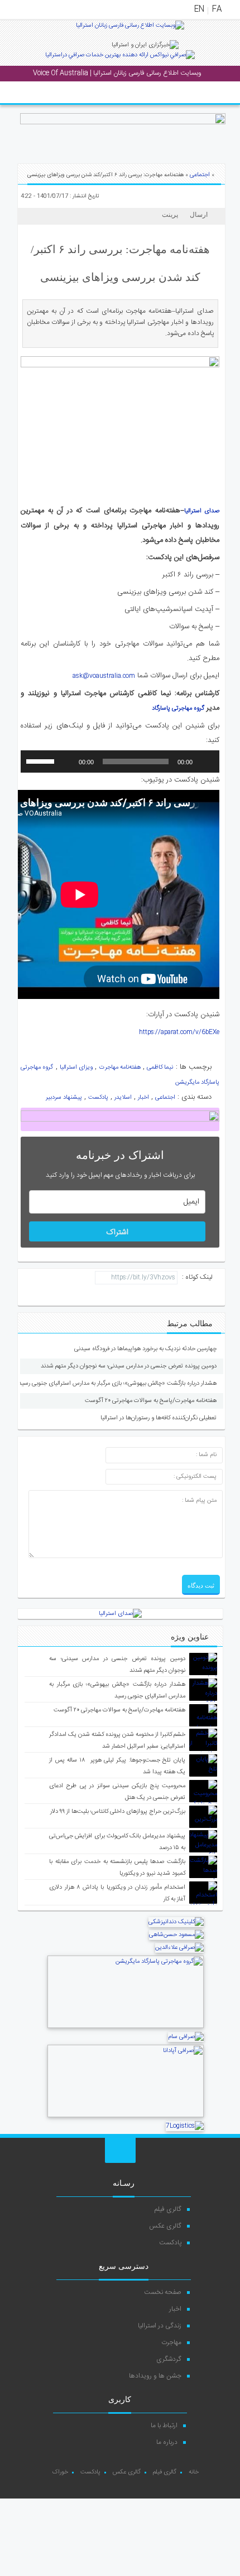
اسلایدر (123, 1098)
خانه (194, 2472)
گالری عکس (165, 2226)
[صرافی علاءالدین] (179, 1948)
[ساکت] (66, 761)
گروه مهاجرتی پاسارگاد (178, 709)
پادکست (98, 1098)
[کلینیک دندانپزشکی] (176, 1922)
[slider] (42, 760)
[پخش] (205, 761)
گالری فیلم (168, 2209)
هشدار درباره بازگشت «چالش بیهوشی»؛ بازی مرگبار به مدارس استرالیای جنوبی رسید (117, 1384)
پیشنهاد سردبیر (64, 1098)
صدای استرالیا (202, 511)
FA (217, 9)
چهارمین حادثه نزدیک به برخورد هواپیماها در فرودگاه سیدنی (145, 1349)
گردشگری (169, 2359)
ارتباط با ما (164, 2425)
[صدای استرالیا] (130, 30)
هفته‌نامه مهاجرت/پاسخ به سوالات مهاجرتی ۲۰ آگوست (151, 1401)
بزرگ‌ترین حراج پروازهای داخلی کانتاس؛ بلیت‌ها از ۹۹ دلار (118, 1812)
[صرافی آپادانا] (126, 2116)
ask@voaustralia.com (104, 676)
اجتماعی (200, 175)
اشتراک (117, 1233)
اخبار (143, 1098)
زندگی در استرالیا (160, 2326)
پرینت (172, 215)
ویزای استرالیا (76, 1068)
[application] (120, 761)
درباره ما (167, 2442)
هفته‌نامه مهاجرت (120, 1068)
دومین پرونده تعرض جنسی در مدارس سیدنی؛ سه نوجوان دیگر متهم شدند (129, 1366)
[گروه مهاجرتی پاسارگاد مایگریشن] (126, 2027)
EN (199, 9)
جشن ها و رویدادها (155, 2376)
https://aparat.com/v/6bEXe (179, 1032)
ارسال (199, 215)
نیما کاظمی (160, 1068)
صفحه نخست (163, 2292)
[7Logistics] (185, 2126)
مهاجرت (171, 2342)
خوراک (60, 2472)
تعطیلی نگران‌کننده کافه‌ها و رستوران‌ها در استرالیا (159, 1418)
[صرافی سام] (186, 2037)
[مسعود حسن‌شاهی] (176, 1935)
